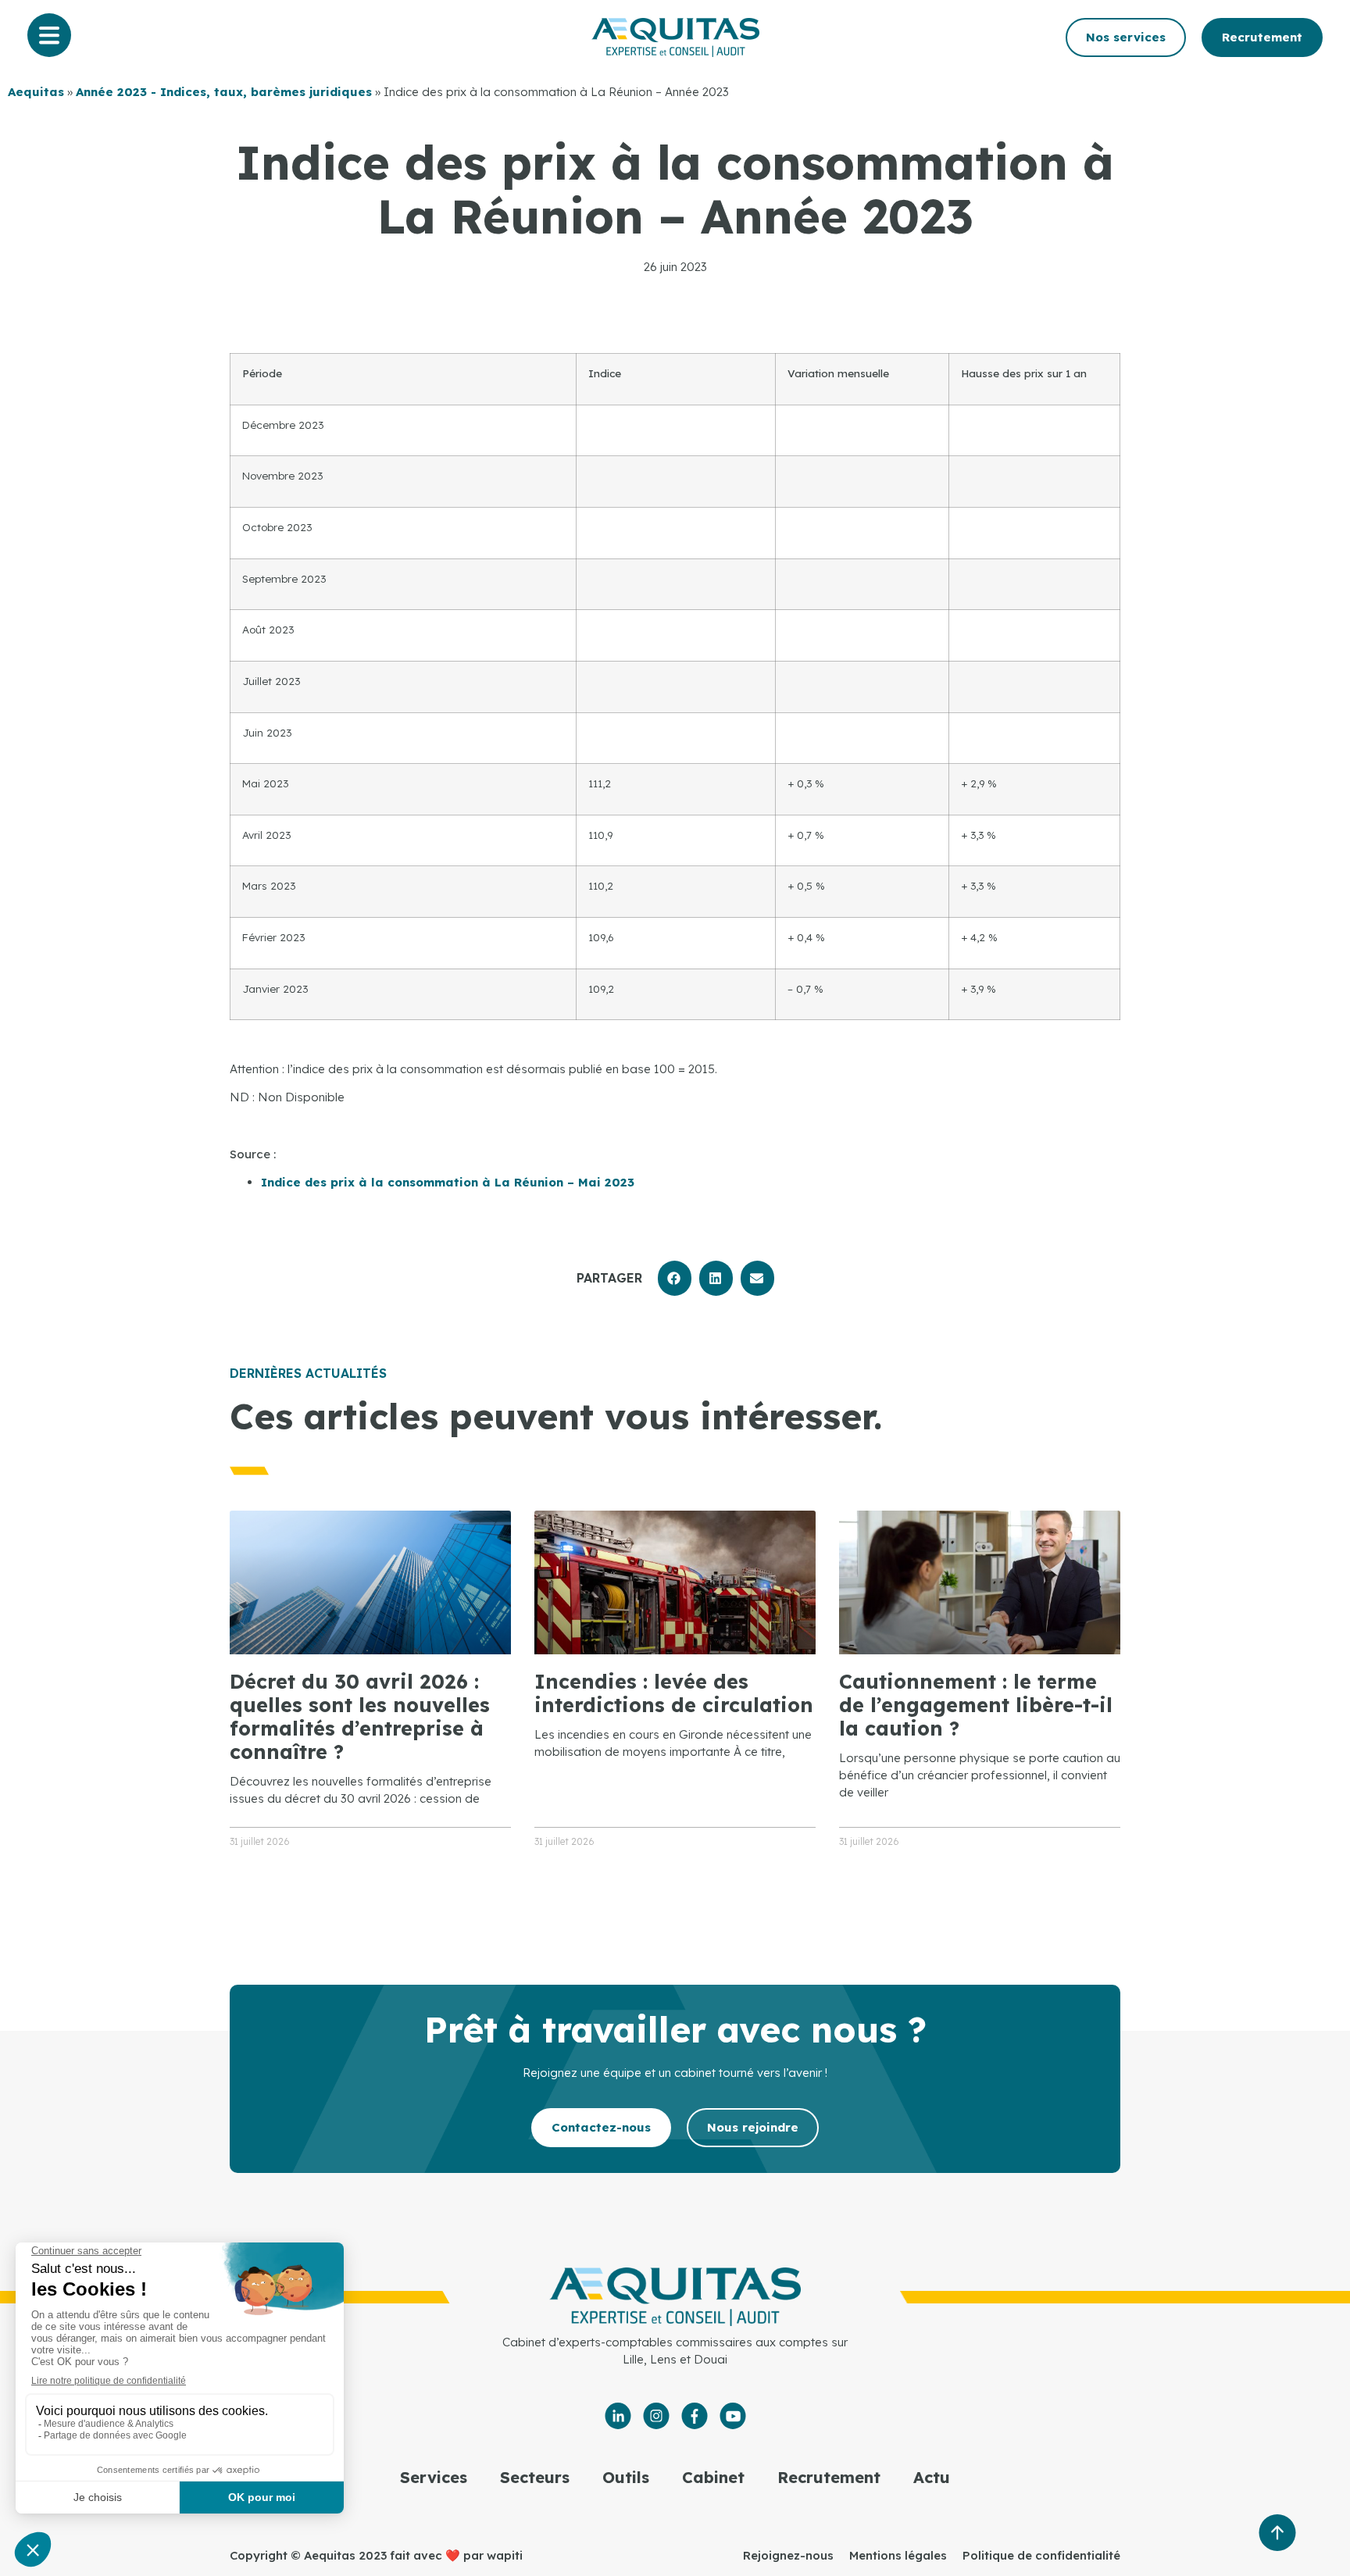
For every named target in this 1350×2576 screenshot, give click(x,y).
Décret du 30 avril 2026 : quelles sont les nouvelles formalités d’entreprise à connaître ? (360, 1716)
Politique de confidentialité (1041, 2555)
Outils (626, 2477)
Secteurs (535, 2477)
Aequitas (36, 92)
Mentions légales (898, 2555)
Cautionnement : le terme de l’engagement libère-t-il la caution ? (976, 1705)
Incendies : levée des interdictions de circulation (674, 1693)
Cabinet (713, 2477)
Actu (932, 2477)
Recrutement (829, 2477)
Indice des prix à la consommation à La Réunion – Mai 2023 (448, 1182)
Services (434, 2477)
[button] (675, 1278)
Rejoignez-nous (788, 2555)
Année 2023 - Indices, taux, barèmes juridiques (224, 92)
